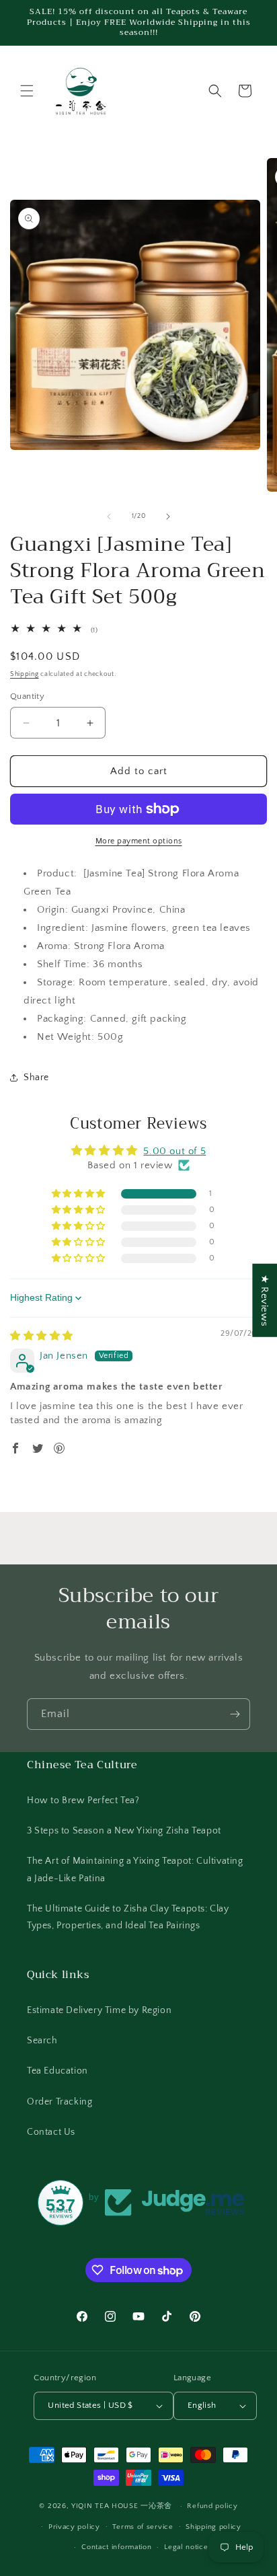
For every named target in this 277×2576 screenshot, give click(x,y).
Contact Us (51, 2132)
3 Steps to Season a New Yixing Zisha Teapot (124, 1831)
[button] (27, 91)
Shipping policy (213, 2527)
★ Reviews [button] (265, 1300)
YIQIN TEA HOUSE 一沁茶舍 (123, 2506)
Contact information (116, 2547)
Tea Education (57, 2071)
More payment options (139, 841)
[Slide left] (109, 517)
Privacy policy (74, 2527)
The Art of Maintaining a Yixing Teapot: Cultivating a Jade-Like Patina (135, 1869)
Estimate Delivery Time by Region (99, 2010)
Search (42, 2041)
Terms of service (143, 2527)
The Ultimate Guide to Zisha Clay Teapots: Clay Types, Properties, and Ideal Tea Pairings (128, 1917)
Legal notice (186, 2547)
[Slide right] (168, 517)
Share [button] (36, 1077)
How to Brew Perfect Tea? (83, 1801)
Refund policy (212, 2506)
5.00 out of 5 (174, 1151)
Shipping (25, 674)
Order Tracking (60, 2102)
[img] (42, 1336)
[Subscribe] (235, 1714)
